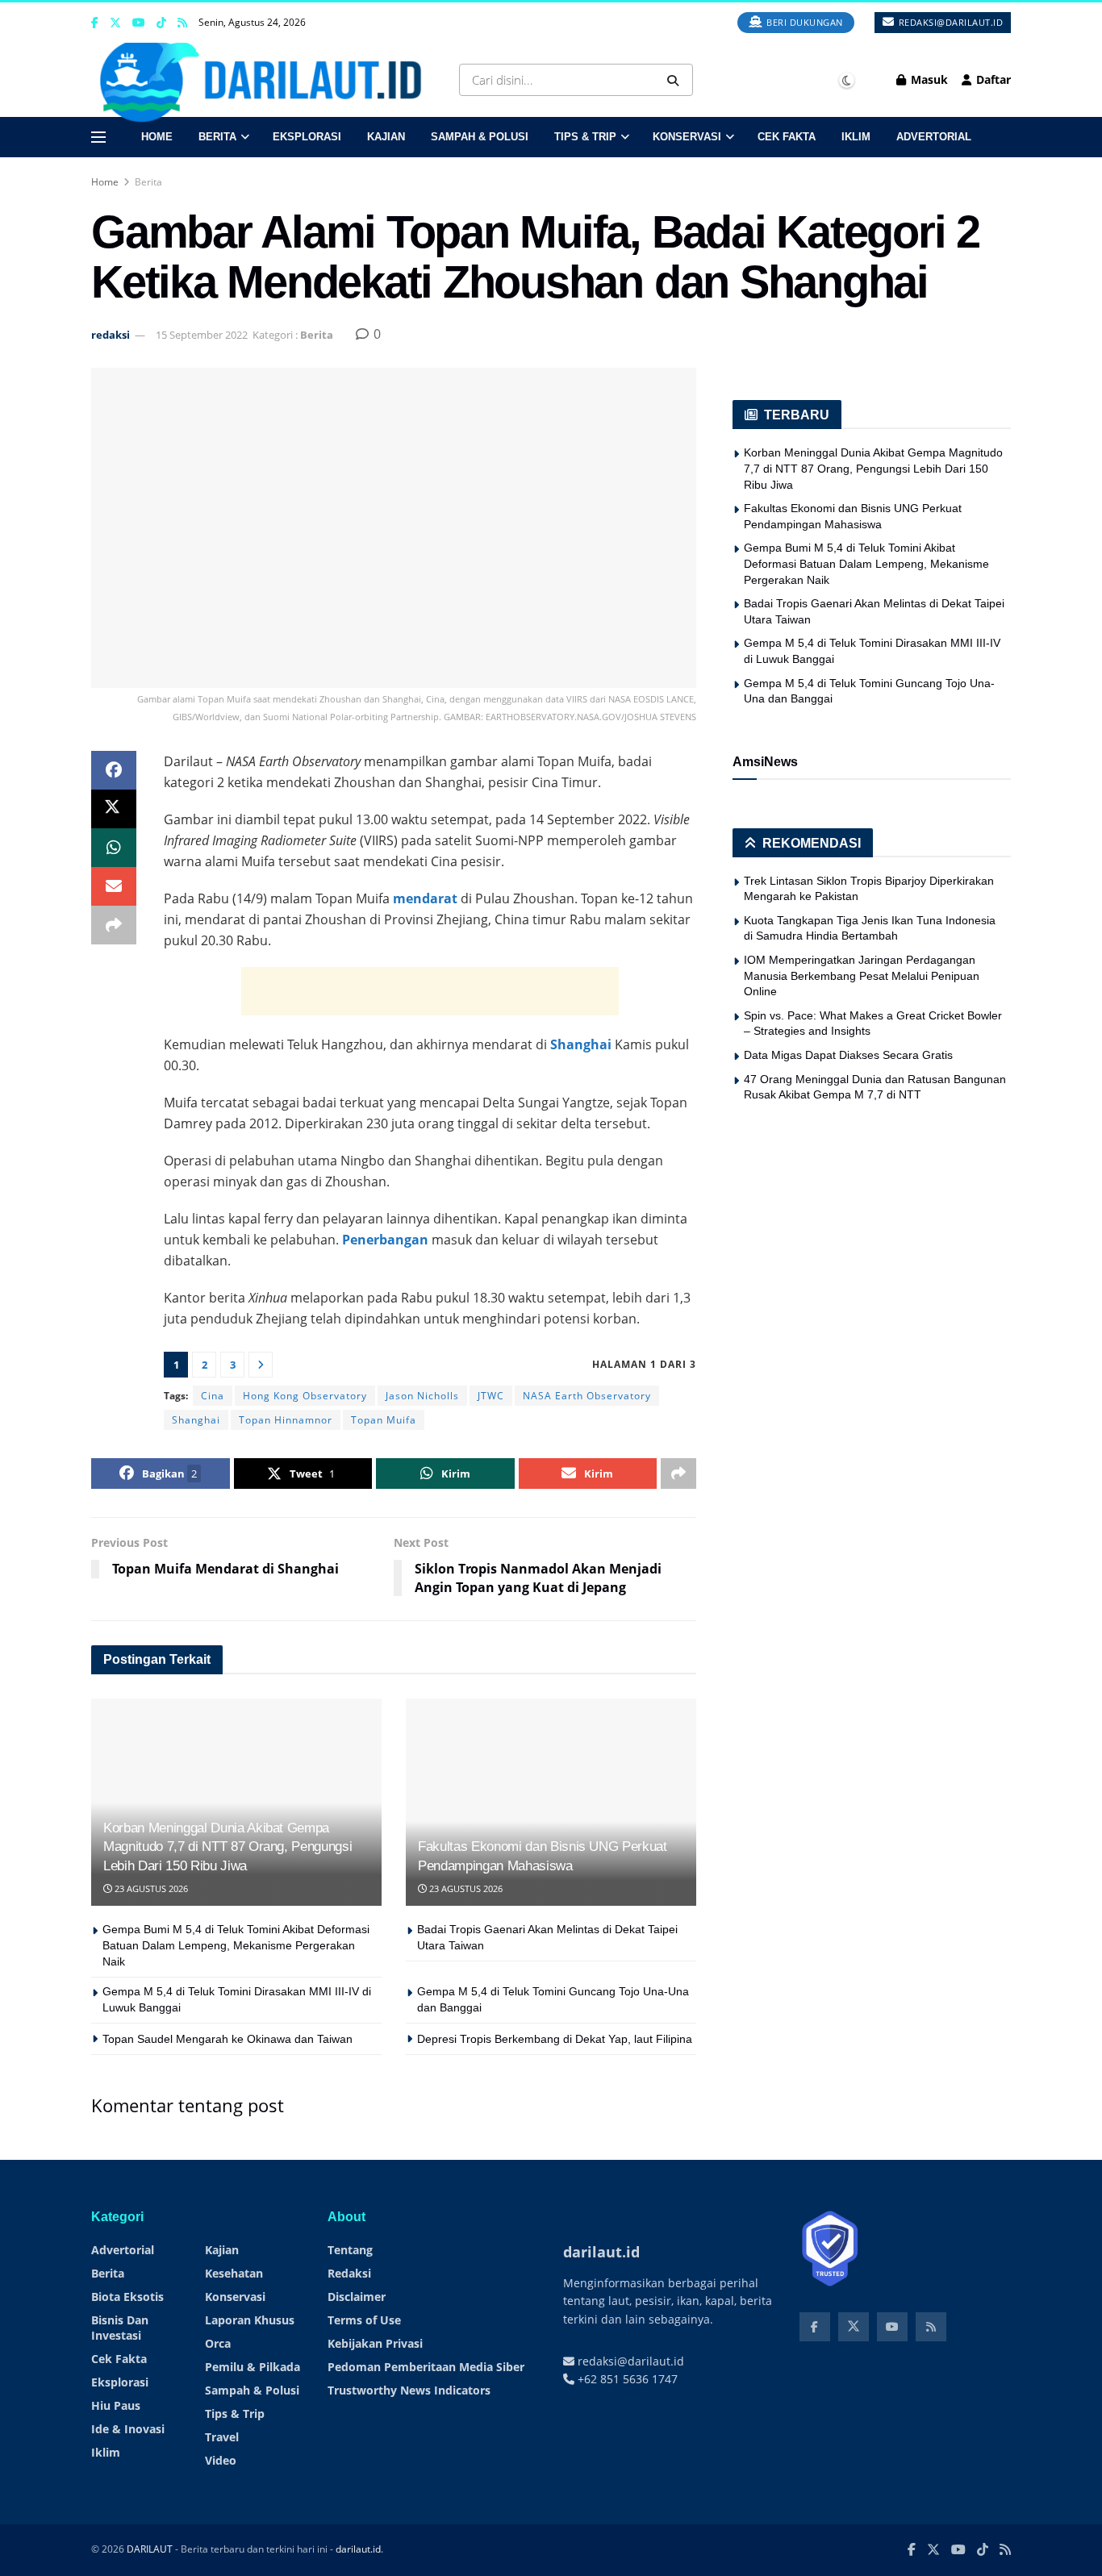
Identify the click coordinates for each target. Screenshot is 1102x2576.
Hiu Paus (116, 2405)
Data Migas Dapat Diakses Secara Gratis (848, 1055)
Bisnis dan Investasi (120, 2328)
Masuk (928, 79)
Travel (222, 2437)
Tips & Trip (585, 137)
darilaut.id (358, 2549)
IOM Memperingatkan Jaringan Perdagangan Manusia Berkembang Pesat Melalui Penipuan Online (862, 975)
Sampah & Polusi (480, 137)
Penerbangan (385, 1240)
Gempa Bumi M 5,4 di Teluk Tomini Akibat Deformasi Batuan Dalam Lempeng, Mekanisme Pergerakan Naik (236, 1945)
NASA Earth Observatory (587, 1396)
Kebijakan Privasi (375, 2343)
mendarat (425, 898)
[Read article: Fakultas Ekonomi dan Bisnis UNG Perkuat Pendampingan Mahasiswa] (551, 1802)
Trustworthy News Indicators (409, 2390)
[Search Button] (676, 80)
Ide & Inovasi (128, 2429)
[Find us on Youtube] (139, 23)
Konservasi (687, 137)
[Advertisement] (430, 991)
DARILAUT (150, 2549)
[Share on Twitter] (114, 809)
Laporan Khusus (250, 2320)
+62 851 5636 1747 (626, 2379)
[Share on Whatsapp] (114, 848)
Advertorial (934, 137)
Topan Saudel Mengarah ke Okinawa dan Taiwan (227, 2039)
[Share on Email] (114, 886)
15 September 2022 (202, 335)
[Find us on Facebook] (95, 23)
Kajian (386, 137)
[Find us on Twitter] (115, 23)
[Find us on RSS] (182, 23)
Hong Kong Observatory (305, 1396)
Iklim (856, 137)
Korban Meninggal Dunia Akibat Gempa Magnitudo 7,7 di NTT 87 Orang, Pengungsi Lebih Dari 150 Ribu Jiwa (227, 1847)
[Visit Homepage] (266, 80)
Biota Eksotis (127, 2297)
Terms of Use (364, 2320)
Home (157, 137)
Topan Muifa (384, 1420)
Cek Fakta (787, 137)
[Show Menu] (98, 137)
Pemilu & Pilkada (253, 2367)
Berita (217, 137)
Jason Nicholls (422, 1396)
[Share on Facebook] (114, 770)
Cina (213, 1396)
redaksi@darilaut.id (949, 22)
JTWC (491, 1396)
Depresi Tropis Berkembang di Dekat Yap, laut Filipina (555, 2039)
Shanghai (581, 1044)
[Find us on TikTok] (161, 23)
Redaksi (349, 2273)
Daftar (992, 79)
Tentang (350, 2250)
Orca (218, 2343)
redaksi (111, 335)
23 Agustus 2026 (150, 1888)
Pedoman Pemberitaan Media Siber (426, 2367)
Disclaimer (357, 2297)
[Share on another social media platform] (114, 925)
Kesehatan (234, 2273)
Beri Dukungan (804, 22)
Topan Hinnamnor (286, 1420)
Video (221, 2460)
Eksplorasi (307, 137)
